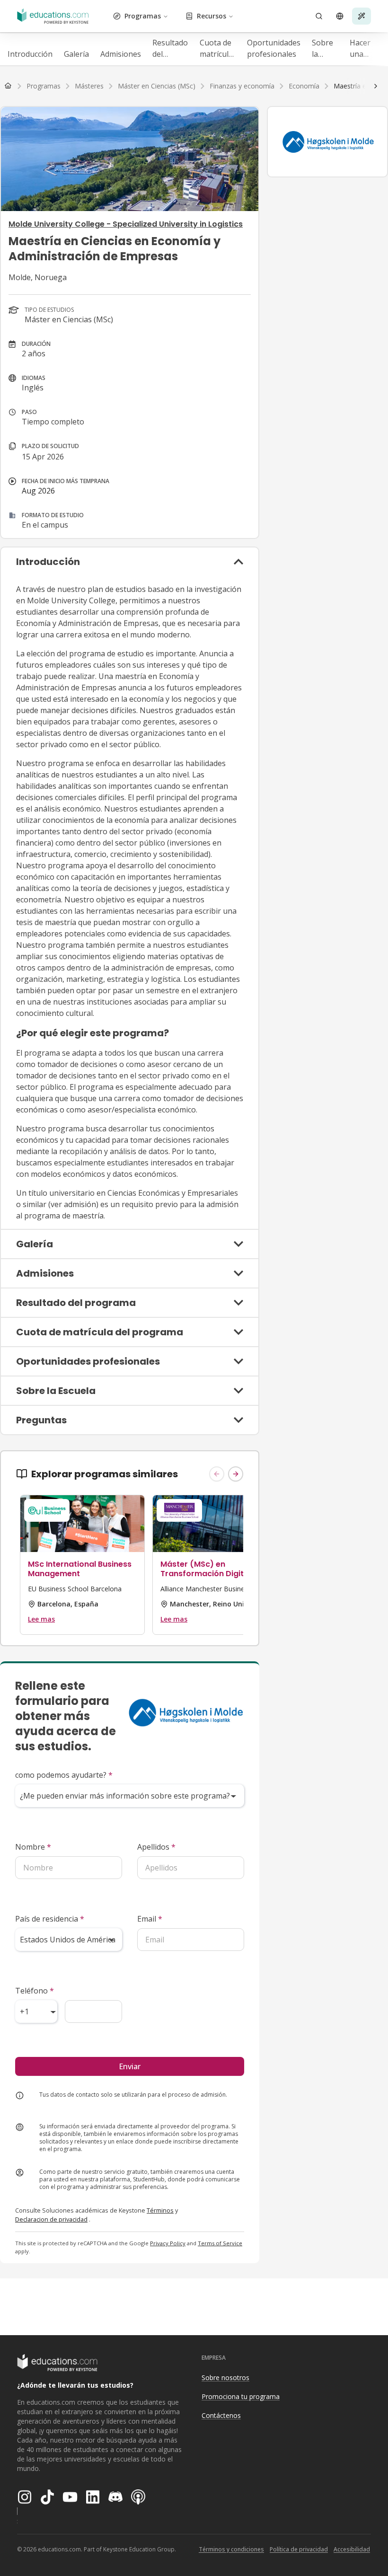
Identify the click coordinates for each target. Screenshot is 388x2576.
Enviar (130, 2066)
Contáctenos (221, 2415)
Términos (160, 2210)
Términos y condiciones (231, 2549)
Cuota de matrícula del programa (218, 49)
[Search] (319, 16)
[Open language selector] (340, 16)
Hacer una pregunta (366, 49)
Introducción (30, 54)
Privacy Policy (168, 2243)
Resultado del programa (170, 49)
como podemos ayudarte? (64, 1775)
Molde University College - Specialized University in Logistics (126, 224)
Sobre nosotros (225, 2378)
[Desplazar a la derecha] (376, 86)
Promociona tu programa (241, 2396)
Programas (143, 16)
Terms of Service (220, 2243)
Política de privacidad (299, 2549)
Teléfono (35, 1991)
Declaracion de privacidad (51, 2219)
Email (150, 1919)
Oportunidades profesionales (274, 48)
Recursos (212, 16)
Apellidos (156, 1847)
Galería (76, 54)
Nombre (33, 1847)
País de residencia (50, 1919)
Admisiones (121, 54)
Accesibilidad (352, 2549)
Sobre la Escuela (325, 49)
